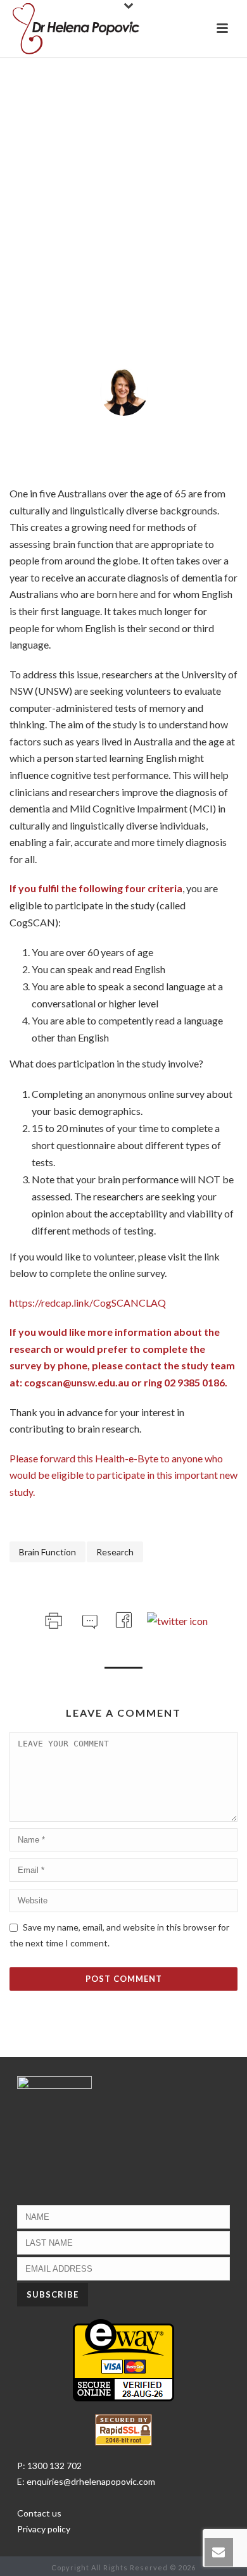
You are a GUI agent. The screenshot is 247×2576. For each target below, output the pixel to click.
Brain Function (47, 1552)
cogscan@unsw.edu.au (77, 1382)
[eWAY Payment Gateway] (123, 2359)
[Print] (52, 1618)
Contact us (39, 2513)
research (115, 1552)
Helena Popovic (129, 429)
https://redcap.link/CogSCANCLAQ (88, 1303)
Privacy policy (44, 2529)
